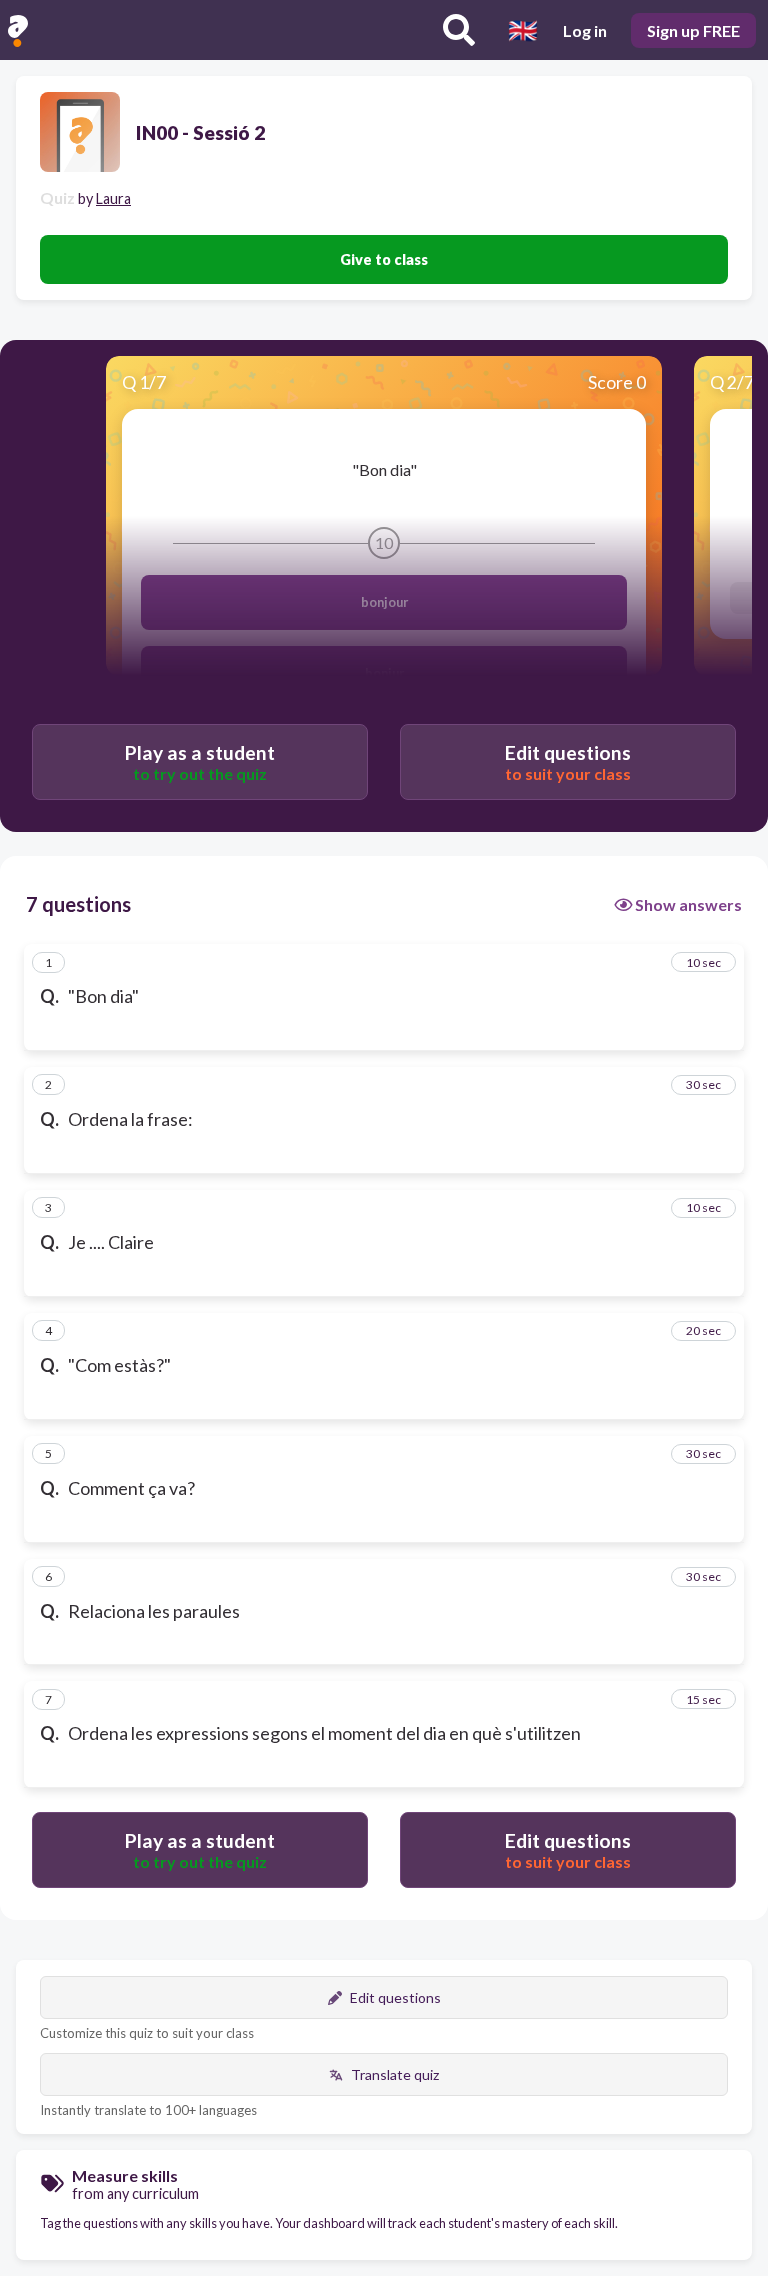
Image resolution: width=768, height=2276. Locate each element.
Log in (585, 30)
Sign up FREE (693, 30)
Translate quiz (395, 2074)
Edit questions (395, 1997)
